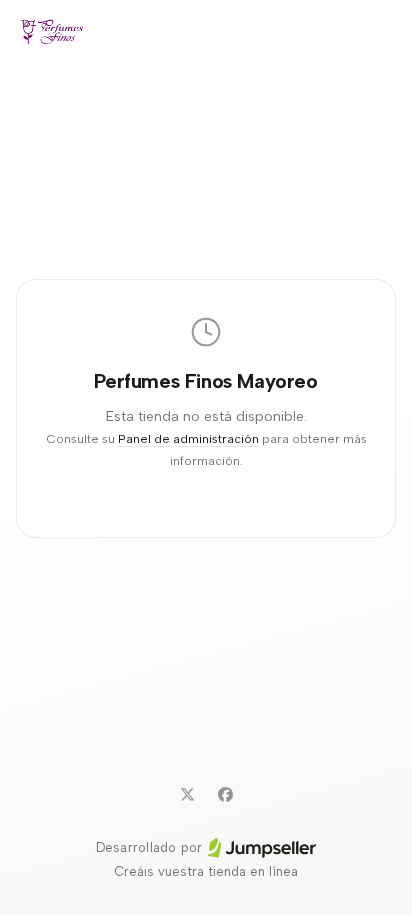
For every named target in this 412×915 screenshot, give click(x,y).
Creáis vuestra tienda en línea (206, 871)
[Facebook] (225, 794)
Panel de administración (188, 438)
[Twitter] (187, 794)
